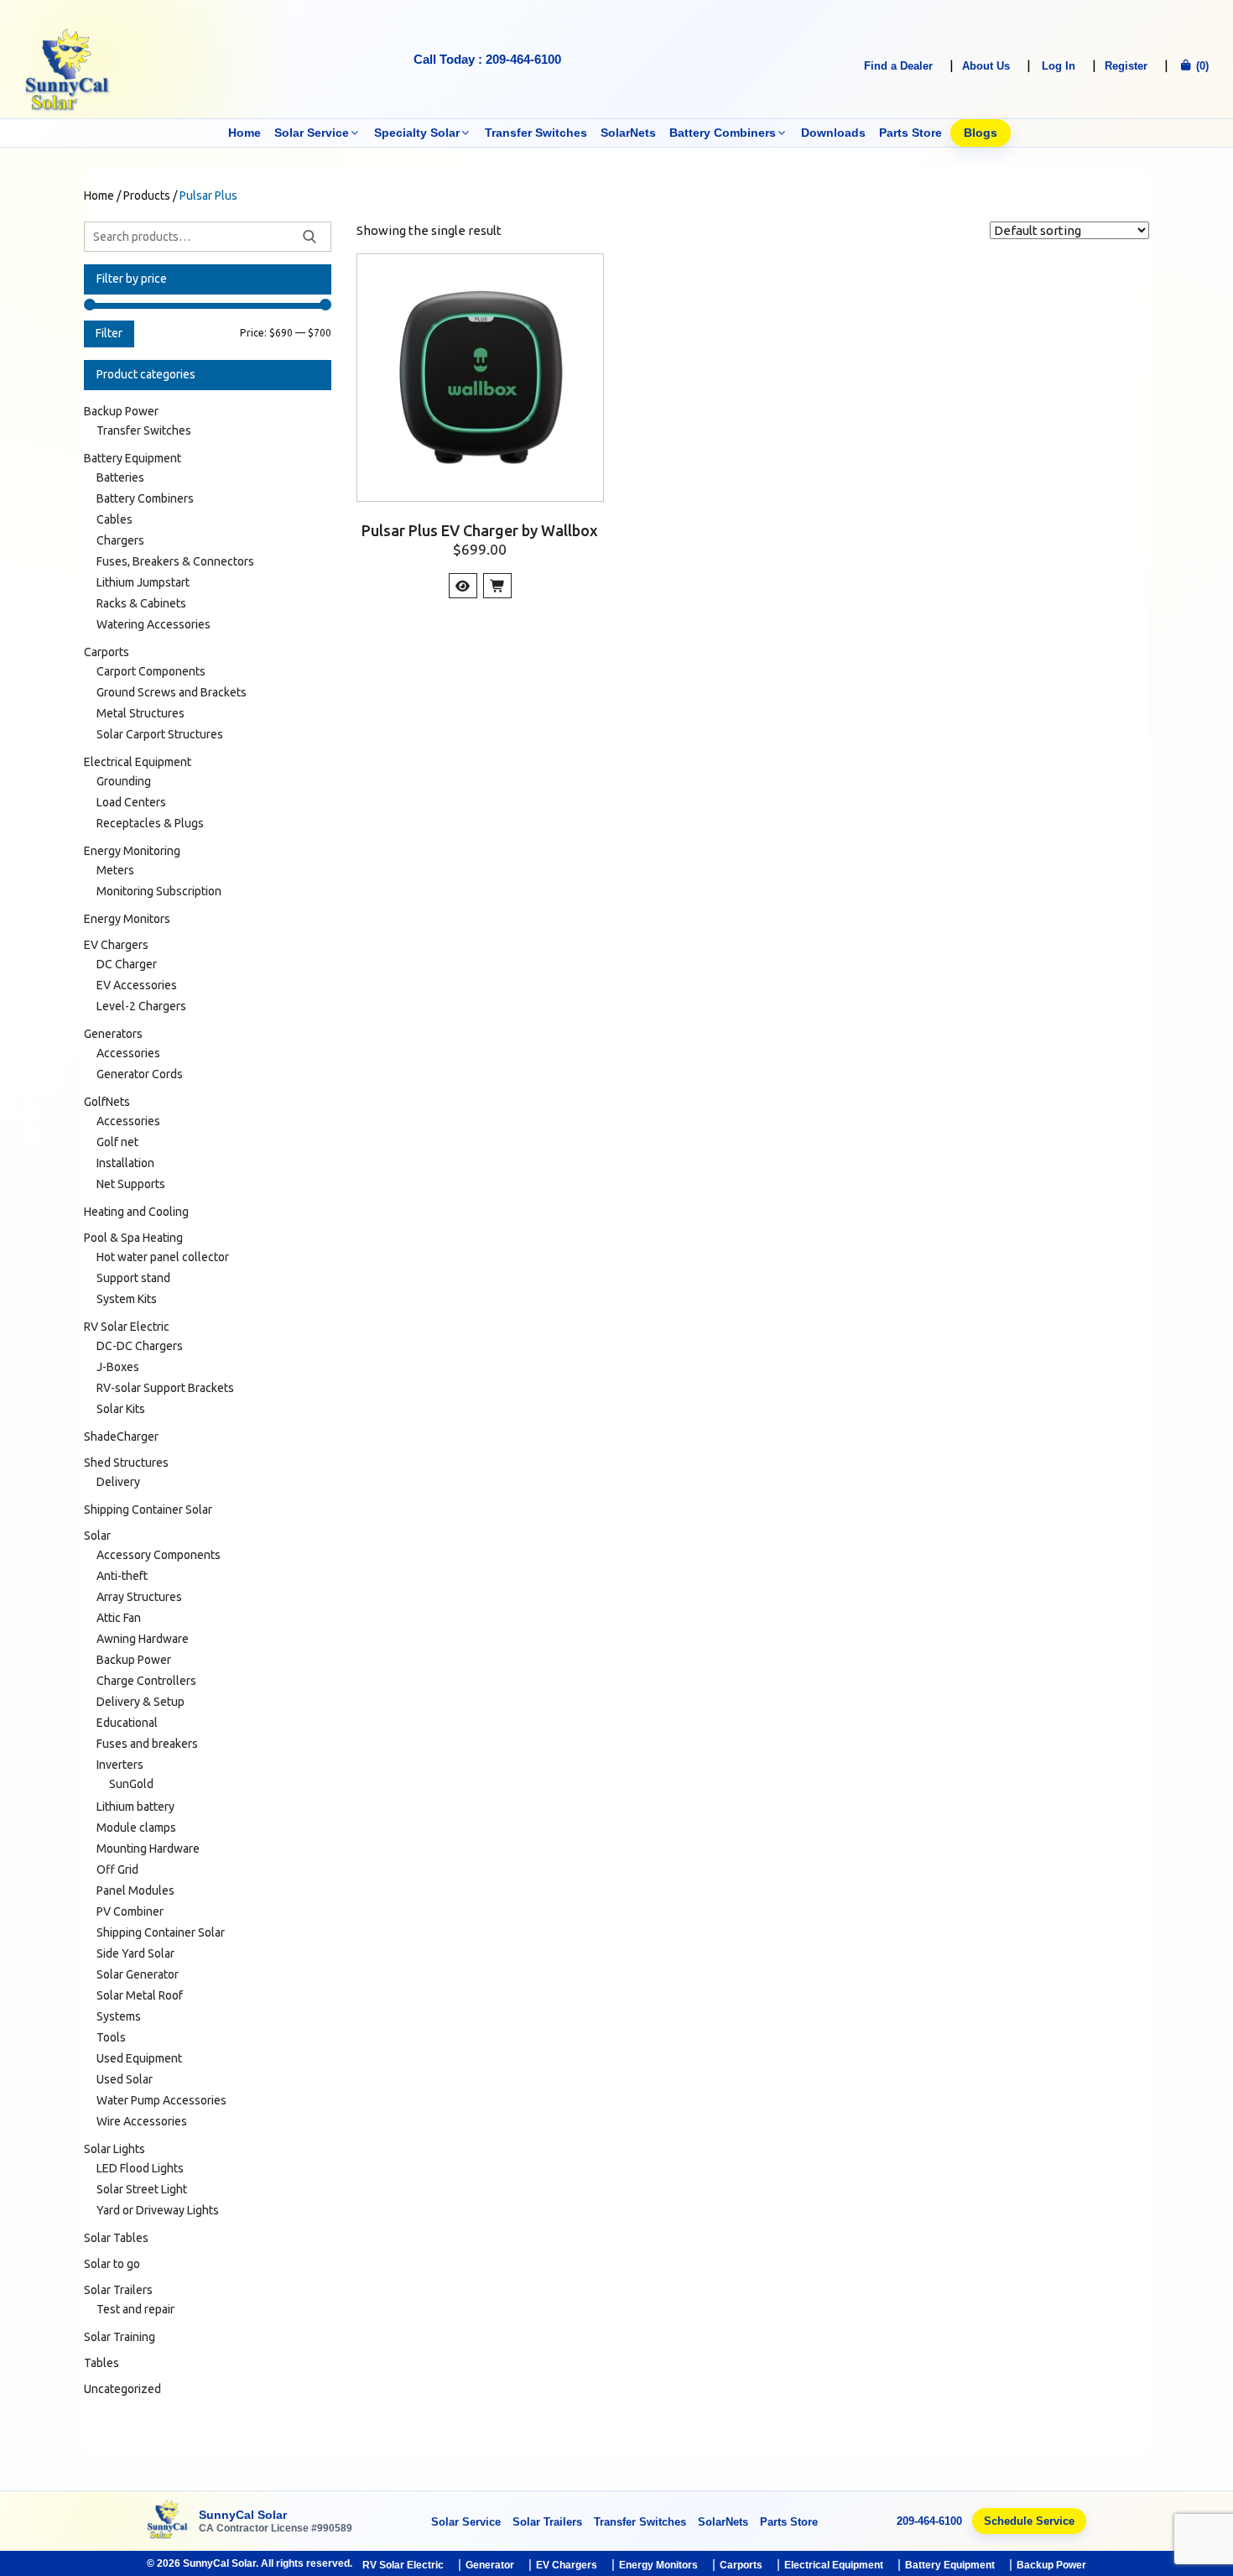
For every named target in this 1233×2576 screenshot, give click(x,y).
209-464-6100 (929, 2521)
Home (245, 133)
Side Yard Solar (135, 1953)
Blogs (981, 133)
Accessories (128, 1053)
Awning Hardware (143, 1639)
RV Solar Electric (127, 1327)
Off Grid (117, 1869)
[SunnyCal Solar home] (168, 2521)
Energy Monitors (127, 919)
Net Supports (131, 1184)
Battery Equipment (133, 458)
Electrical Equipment (138, 762)
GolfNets (107, 1102)
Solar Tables (116, 2238)
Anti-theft (122, 1576)
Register (1126, 66)
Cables (114, 519)
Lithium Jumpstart (143, 582)
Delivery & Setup (140, 1702)
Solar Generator (138, 1974)
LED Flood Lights (140, 2168)
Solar (97, 1536)
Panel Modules (135, 1890)
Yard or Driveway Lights (158, 2210)
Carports (107, 652)
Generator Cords (140, 1074)
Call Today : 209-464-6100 (487, 59)
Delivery (118, 1482)
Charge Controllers (146, 1681)
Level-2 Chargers (141, 1006)
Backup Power (121, 411)
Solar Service (312, 133)
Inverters (120, 1765)
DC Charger (127, 964)
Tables (101, 2363)
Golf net (117, 1142)
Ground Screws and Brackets (172, 692)
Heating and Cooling (136, 1212)
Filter (109, 333)
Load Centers (131, 802)
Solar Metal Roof (140, 1995)
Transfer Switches (536, 133)
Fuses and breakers (147, 1744)
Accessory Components (159, 1555)
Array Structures (139, 1597)
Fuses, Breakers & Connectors (175, 561)
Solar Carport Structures (160, 734)
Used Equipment (139, 2058)
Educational (127, 1723)
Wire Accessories (142, 2121)
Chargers (120, 540)
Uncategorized (122, 2389)
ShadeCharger (121, 1437)
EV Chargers (116, 945)
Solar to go (112, 2264)
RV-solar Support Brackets (165, 1388)
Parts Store (910, 133)
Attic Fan (119, 1618)
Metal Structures (140, 713)
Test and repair (135, 2309)
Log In (1059, 66)
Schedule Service (1029, 2521)
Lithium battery (135, 1807)
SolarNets (628, 133)
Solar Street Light (142, 2189)
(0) (1201, 66)
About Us (986, 66)
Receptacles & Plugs (150, 823)
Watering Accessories (153, 624)
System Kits (127, 1299)
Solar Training (120, 2337)
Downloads (833, 133)
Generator (490, 2565)
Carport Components (151, 671)
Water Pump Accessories (161, 2100)
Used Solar (125, 2079)
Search (310, 237)
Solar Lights (114, 2149)
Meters (115, 870)
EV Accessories (137, 985)
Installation (125, 1163)
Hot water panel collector (163, 1257)
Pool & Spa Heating (133, 1238)
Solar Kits (121, 1409)
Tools (111, 2037)
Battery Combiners (723, 133)
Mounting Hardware (148, 1849)
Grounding (124, 781)
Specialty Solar (417, 133)
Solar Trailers (118, 2290)
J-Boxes (118, 1367)
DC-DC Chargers (140, 1346)
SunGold (131, 1784)
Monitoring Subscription (159, 891)
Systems (119, 2016)
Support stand (133, 1278)
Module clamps (136, 1828)
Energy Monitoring (132, 851)
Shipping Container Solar (148, 1510)
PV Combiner (130, 1911)
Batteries (120, 477)
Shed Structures (126, 1463)
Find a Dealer (898, 66)
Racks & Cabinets (141, 603)
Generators (113, 1034)
